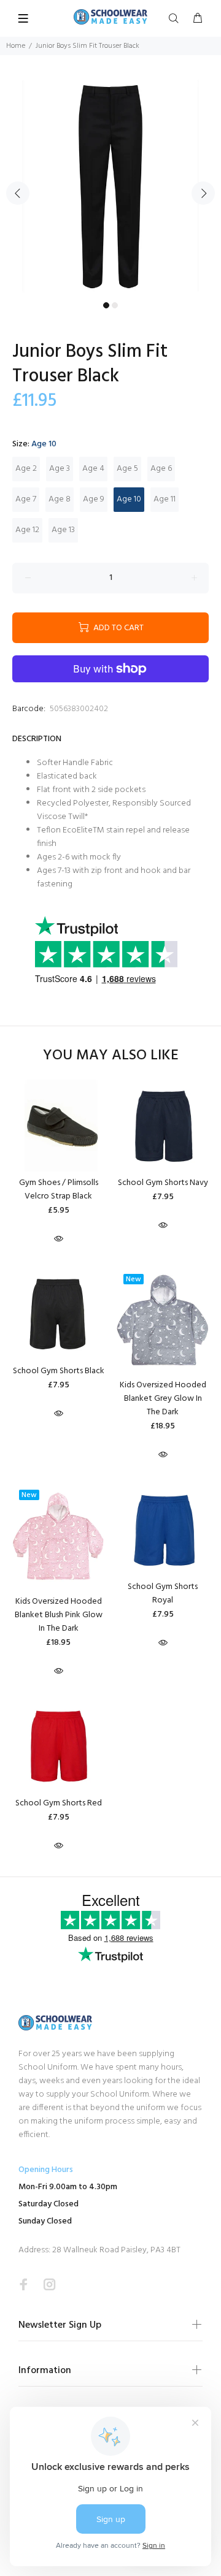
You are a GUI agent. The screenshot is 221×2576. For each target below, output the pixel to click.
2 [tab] (115, 305)
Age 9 (94, 499)
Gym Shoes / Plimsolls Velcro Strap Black (59, 1190)
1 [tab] (106, 305)
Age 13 (63, 530)
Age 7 (26, 499)
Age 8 (60, 499)
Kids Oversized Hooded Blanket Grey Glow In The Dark (163, 1399)
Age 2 (26, 469)
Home (16, 46)
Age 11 (165, 499)
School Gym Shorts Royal (163, 1594)
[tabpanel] (110, 186)
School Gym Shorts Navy (163, 1183)
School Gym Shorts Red (59, 1803)
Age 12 (27, 530)
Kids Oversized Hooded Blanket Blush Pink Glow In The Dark (59, 1615)
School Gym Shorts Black (59, 1371)
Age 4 (93, 469)
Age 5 (127, 469)
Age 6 (161, 469)
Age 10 (129, 499)
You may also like (111, 1056)
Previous (18, 193)
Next (203, 193)
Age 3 (60, 469)
